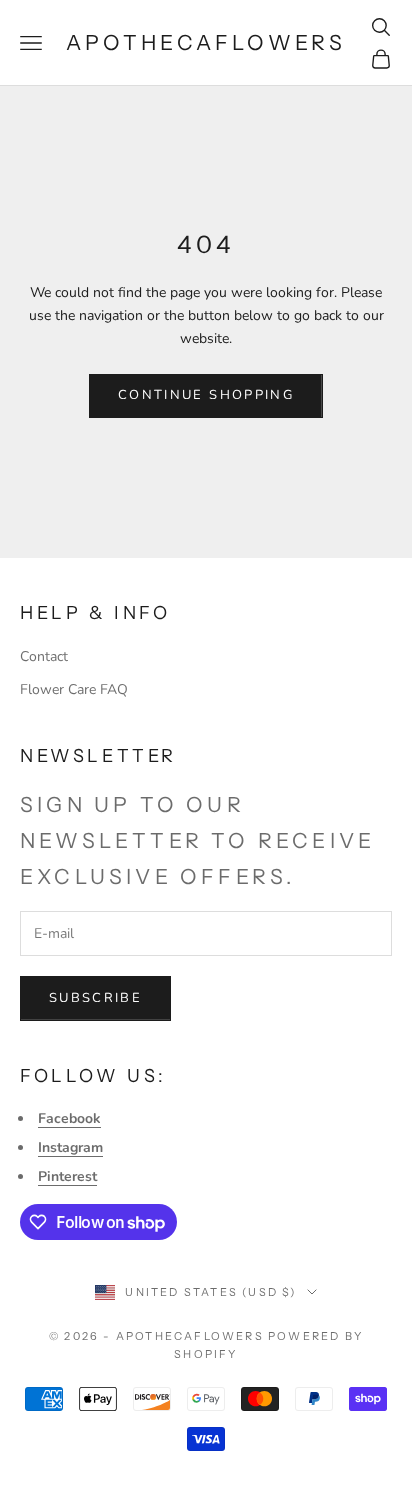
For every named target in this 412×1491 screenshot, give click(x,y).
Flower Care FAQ (74, 689)
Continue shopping (206, 395)
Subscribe (95, 998)
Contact (44, 656)
